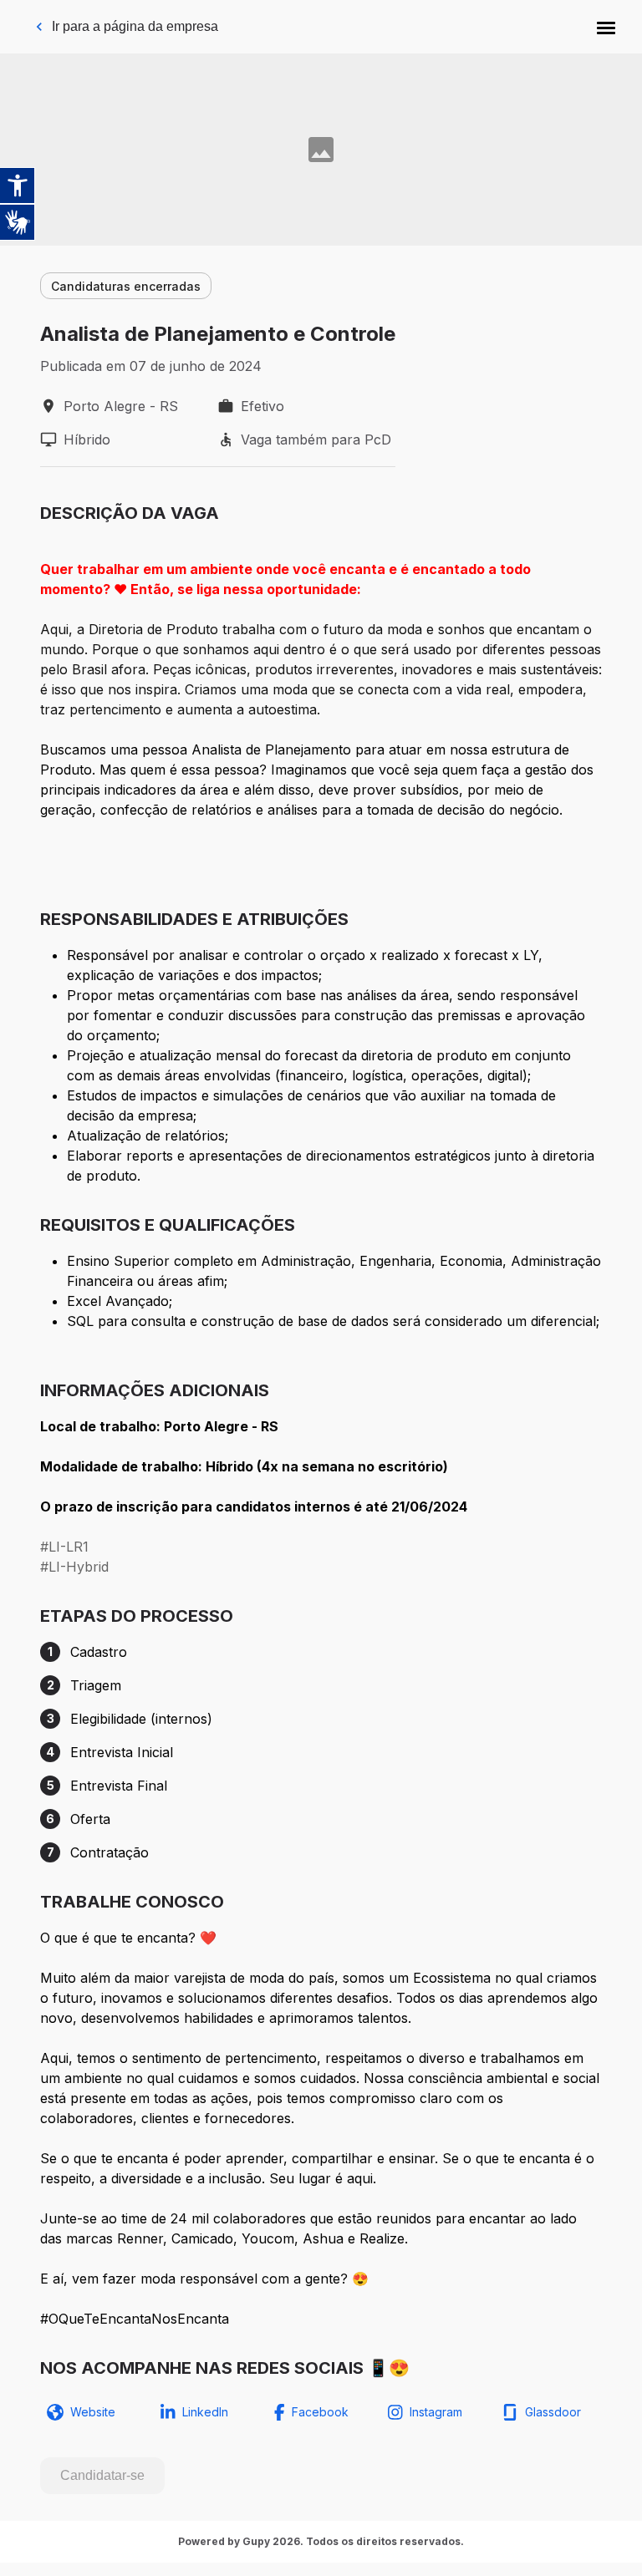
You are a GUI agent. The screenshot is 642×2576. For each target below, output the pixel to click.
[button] (606, 27)
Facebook (320, 2412)
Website (93, 2412)
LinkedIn (205, 2412)
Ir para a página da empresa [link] (135, 26)
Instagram (436, 2412)
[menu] (606, 27)
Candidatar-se (102, 2475)
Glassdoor (553, 2412)
